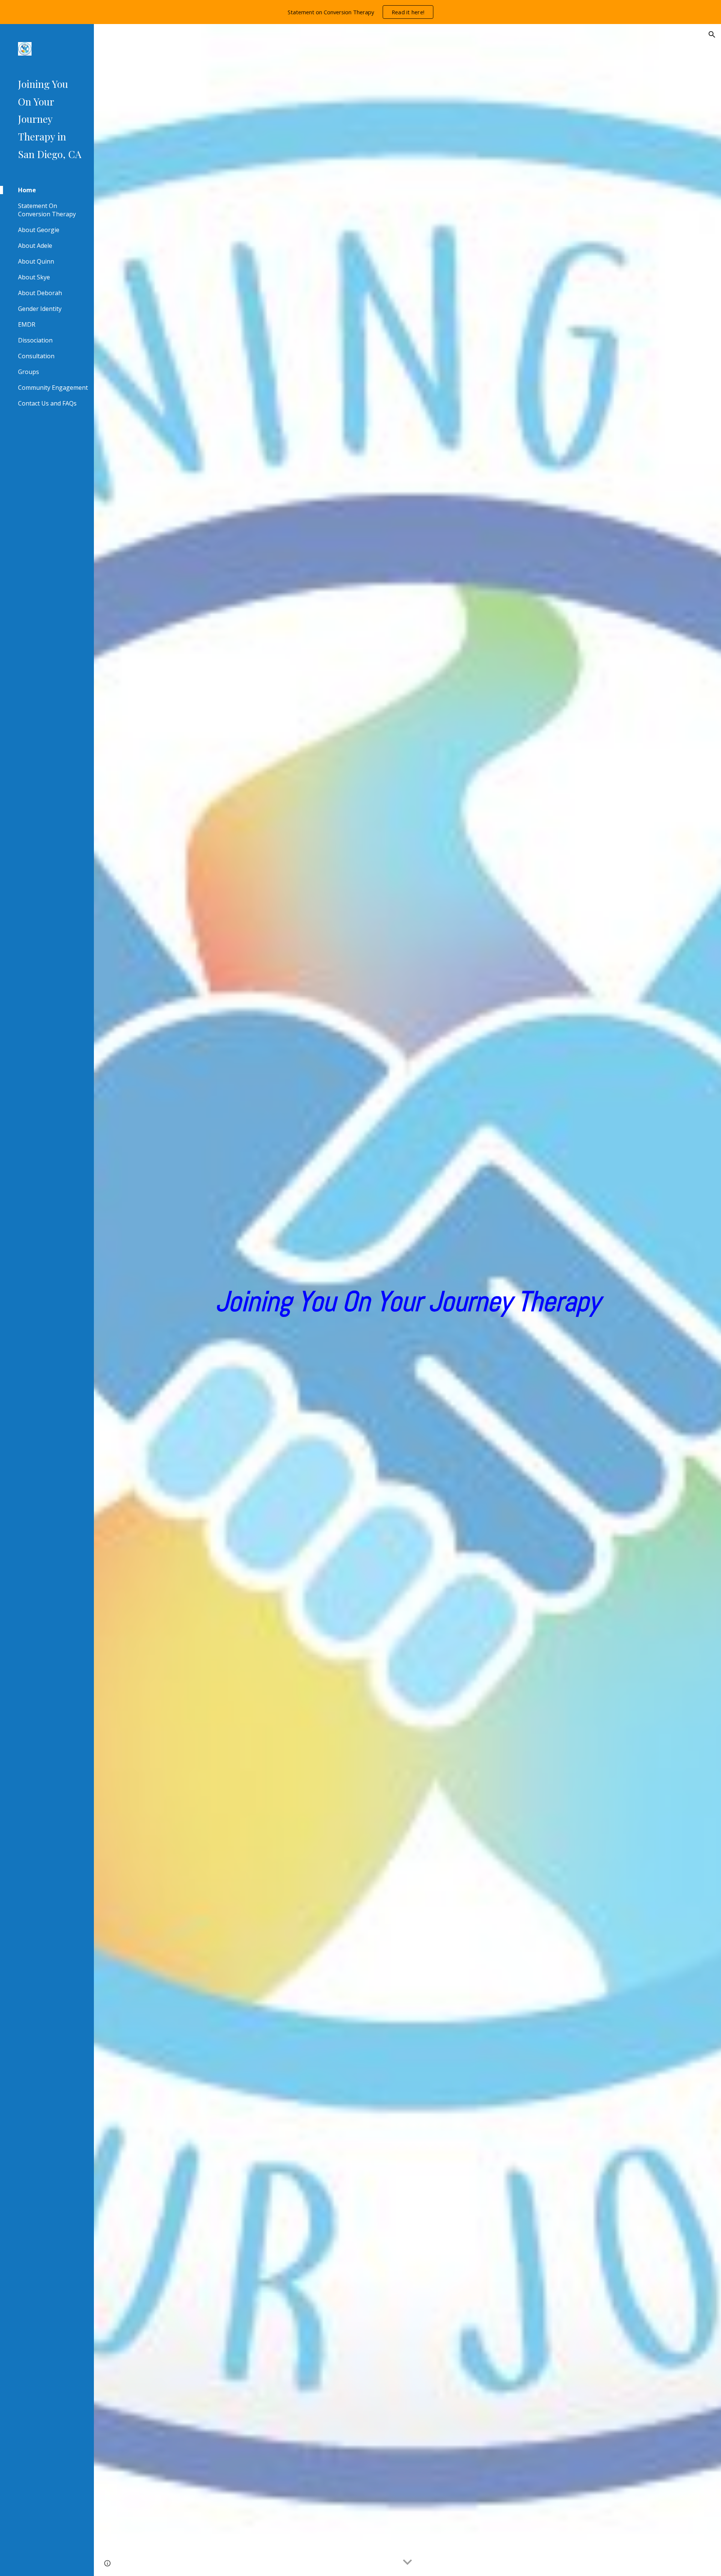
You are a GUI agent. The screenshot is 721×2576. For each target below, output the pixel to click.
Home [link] (27, 190)
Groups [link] (29, 372)
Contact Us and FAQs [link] (47, 403)
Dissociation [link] (35, 340)
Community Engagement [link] (53, 388)
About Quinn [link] (36, 261)
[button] (712, 35)
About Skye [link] (34, 277)
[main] (407, 1300)
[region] (360, 12)
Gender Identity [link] (40, 309)
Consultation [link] (36, 356)
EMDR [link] (27, 324)
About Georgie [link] (39, 230)
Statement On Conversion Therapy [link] (47, 210)
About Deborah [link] (40, 293)
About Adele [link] (35, 246)
